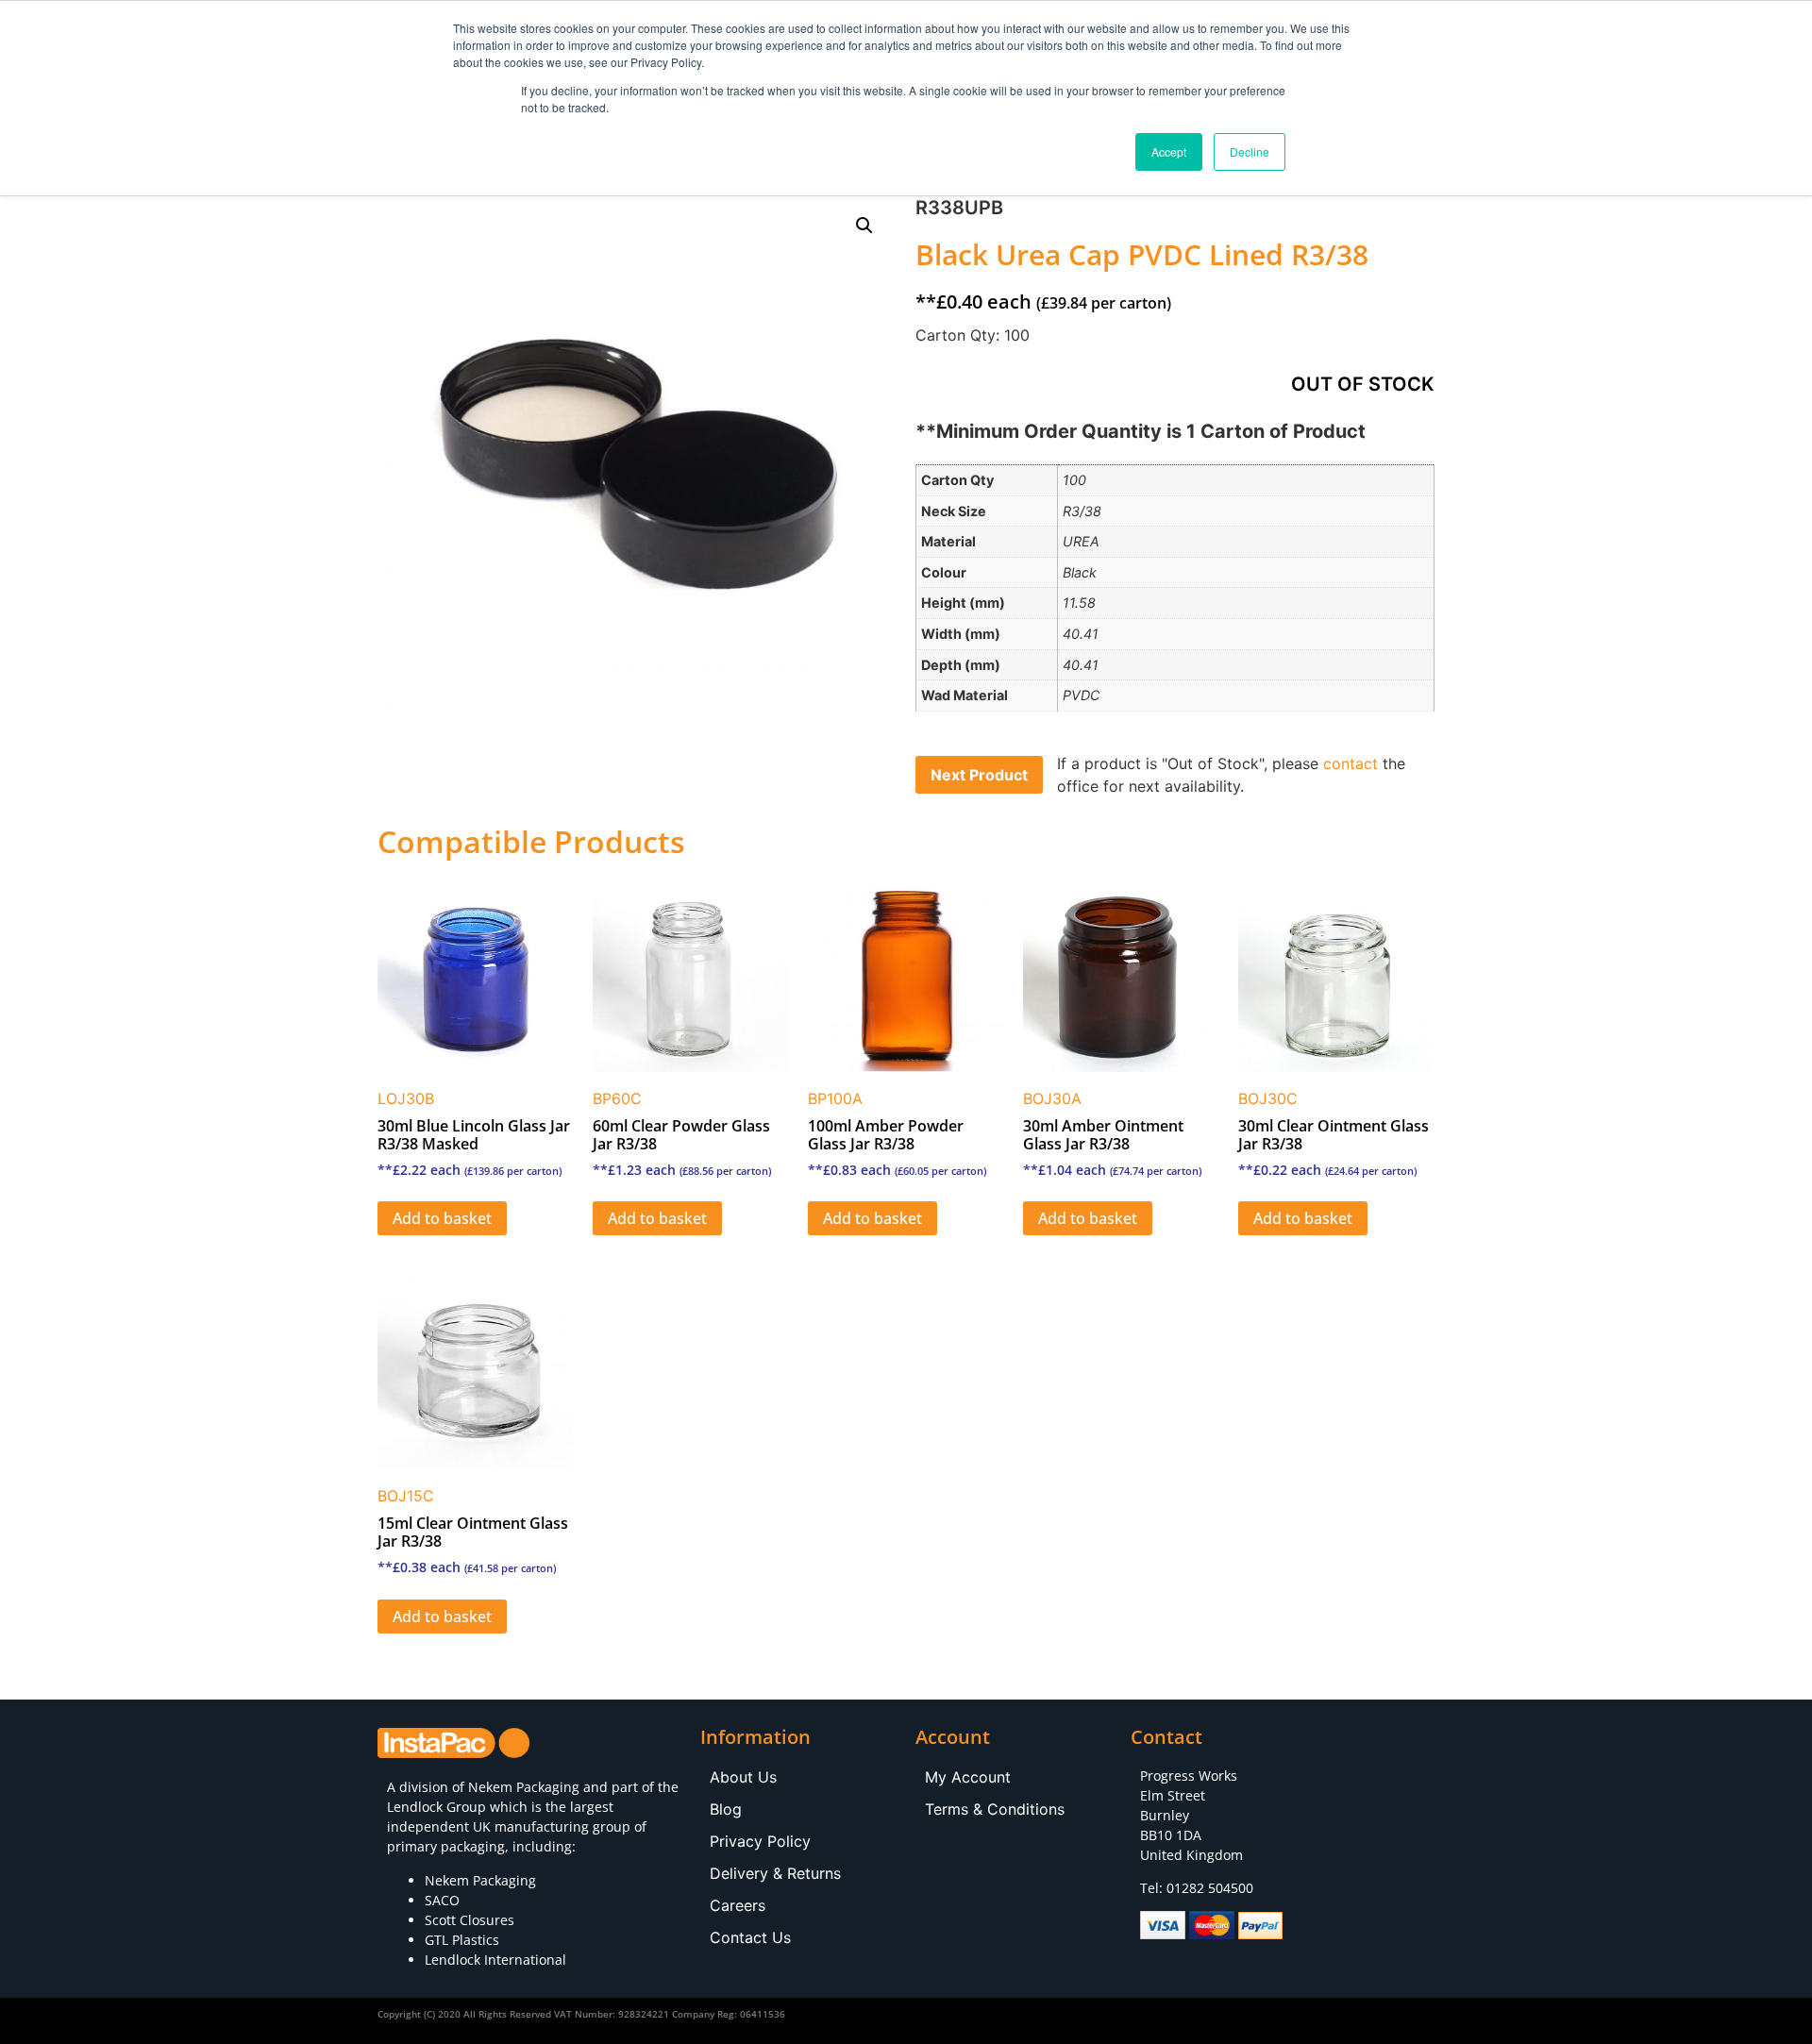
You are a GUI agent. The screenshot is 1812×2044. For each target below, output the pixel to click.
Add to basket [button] (442, 1218)
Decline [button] (1250, 151)
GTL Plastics (462, 1940)
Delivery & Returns (775, 1873)
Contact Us (750, 1937)
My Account (968, 1777)
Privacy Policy (760, 1841)
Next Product (979, 775)
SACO (442, 1900)
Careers (738, 1905)
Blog (726, 1809)
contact (1351, 763)
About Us (743, 1777)
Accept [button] (1169, 151)
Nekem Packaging (524, 1787)
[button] (864, 226)
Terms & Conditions (995, 1809)
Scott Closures (470, 1920)
